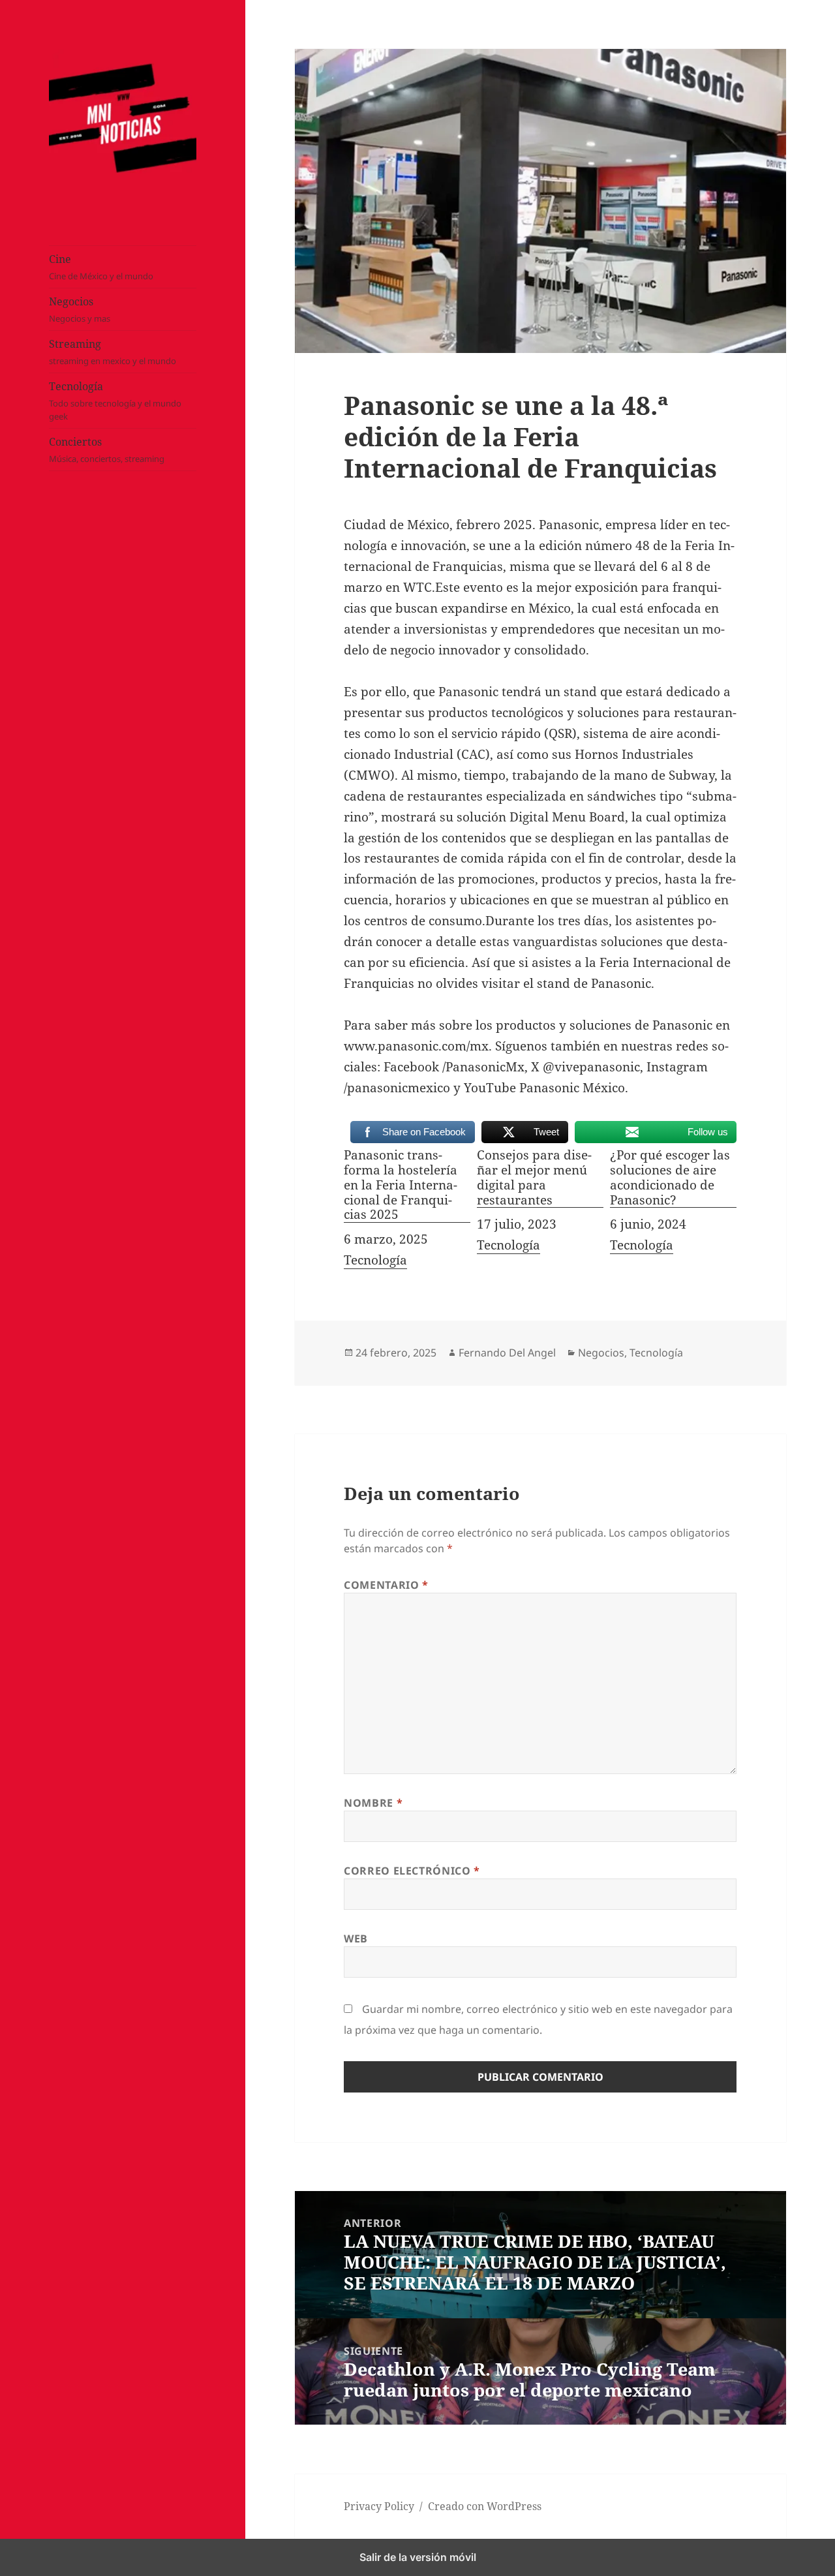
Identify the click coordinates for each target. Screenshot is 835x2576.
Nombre (373, 1803)
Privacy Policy (379, 2506)
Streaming (113, 352)
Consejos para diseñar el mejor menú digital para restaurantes (534, 1178)
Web (356, 1939)
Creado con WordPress (485, 2506)
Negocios (80, 309)
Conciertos (107, 450)
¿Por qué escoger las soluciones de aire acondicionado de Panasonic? (670, 1178)
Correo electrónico (412, 1871)
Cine (101, 267)
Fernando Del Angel (507, 1353)
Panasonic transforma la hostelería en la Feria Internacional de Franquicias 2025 (401, 1185)
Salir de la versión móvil (418, 2557)
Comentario (386, 1585)
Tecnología (115, 401)
